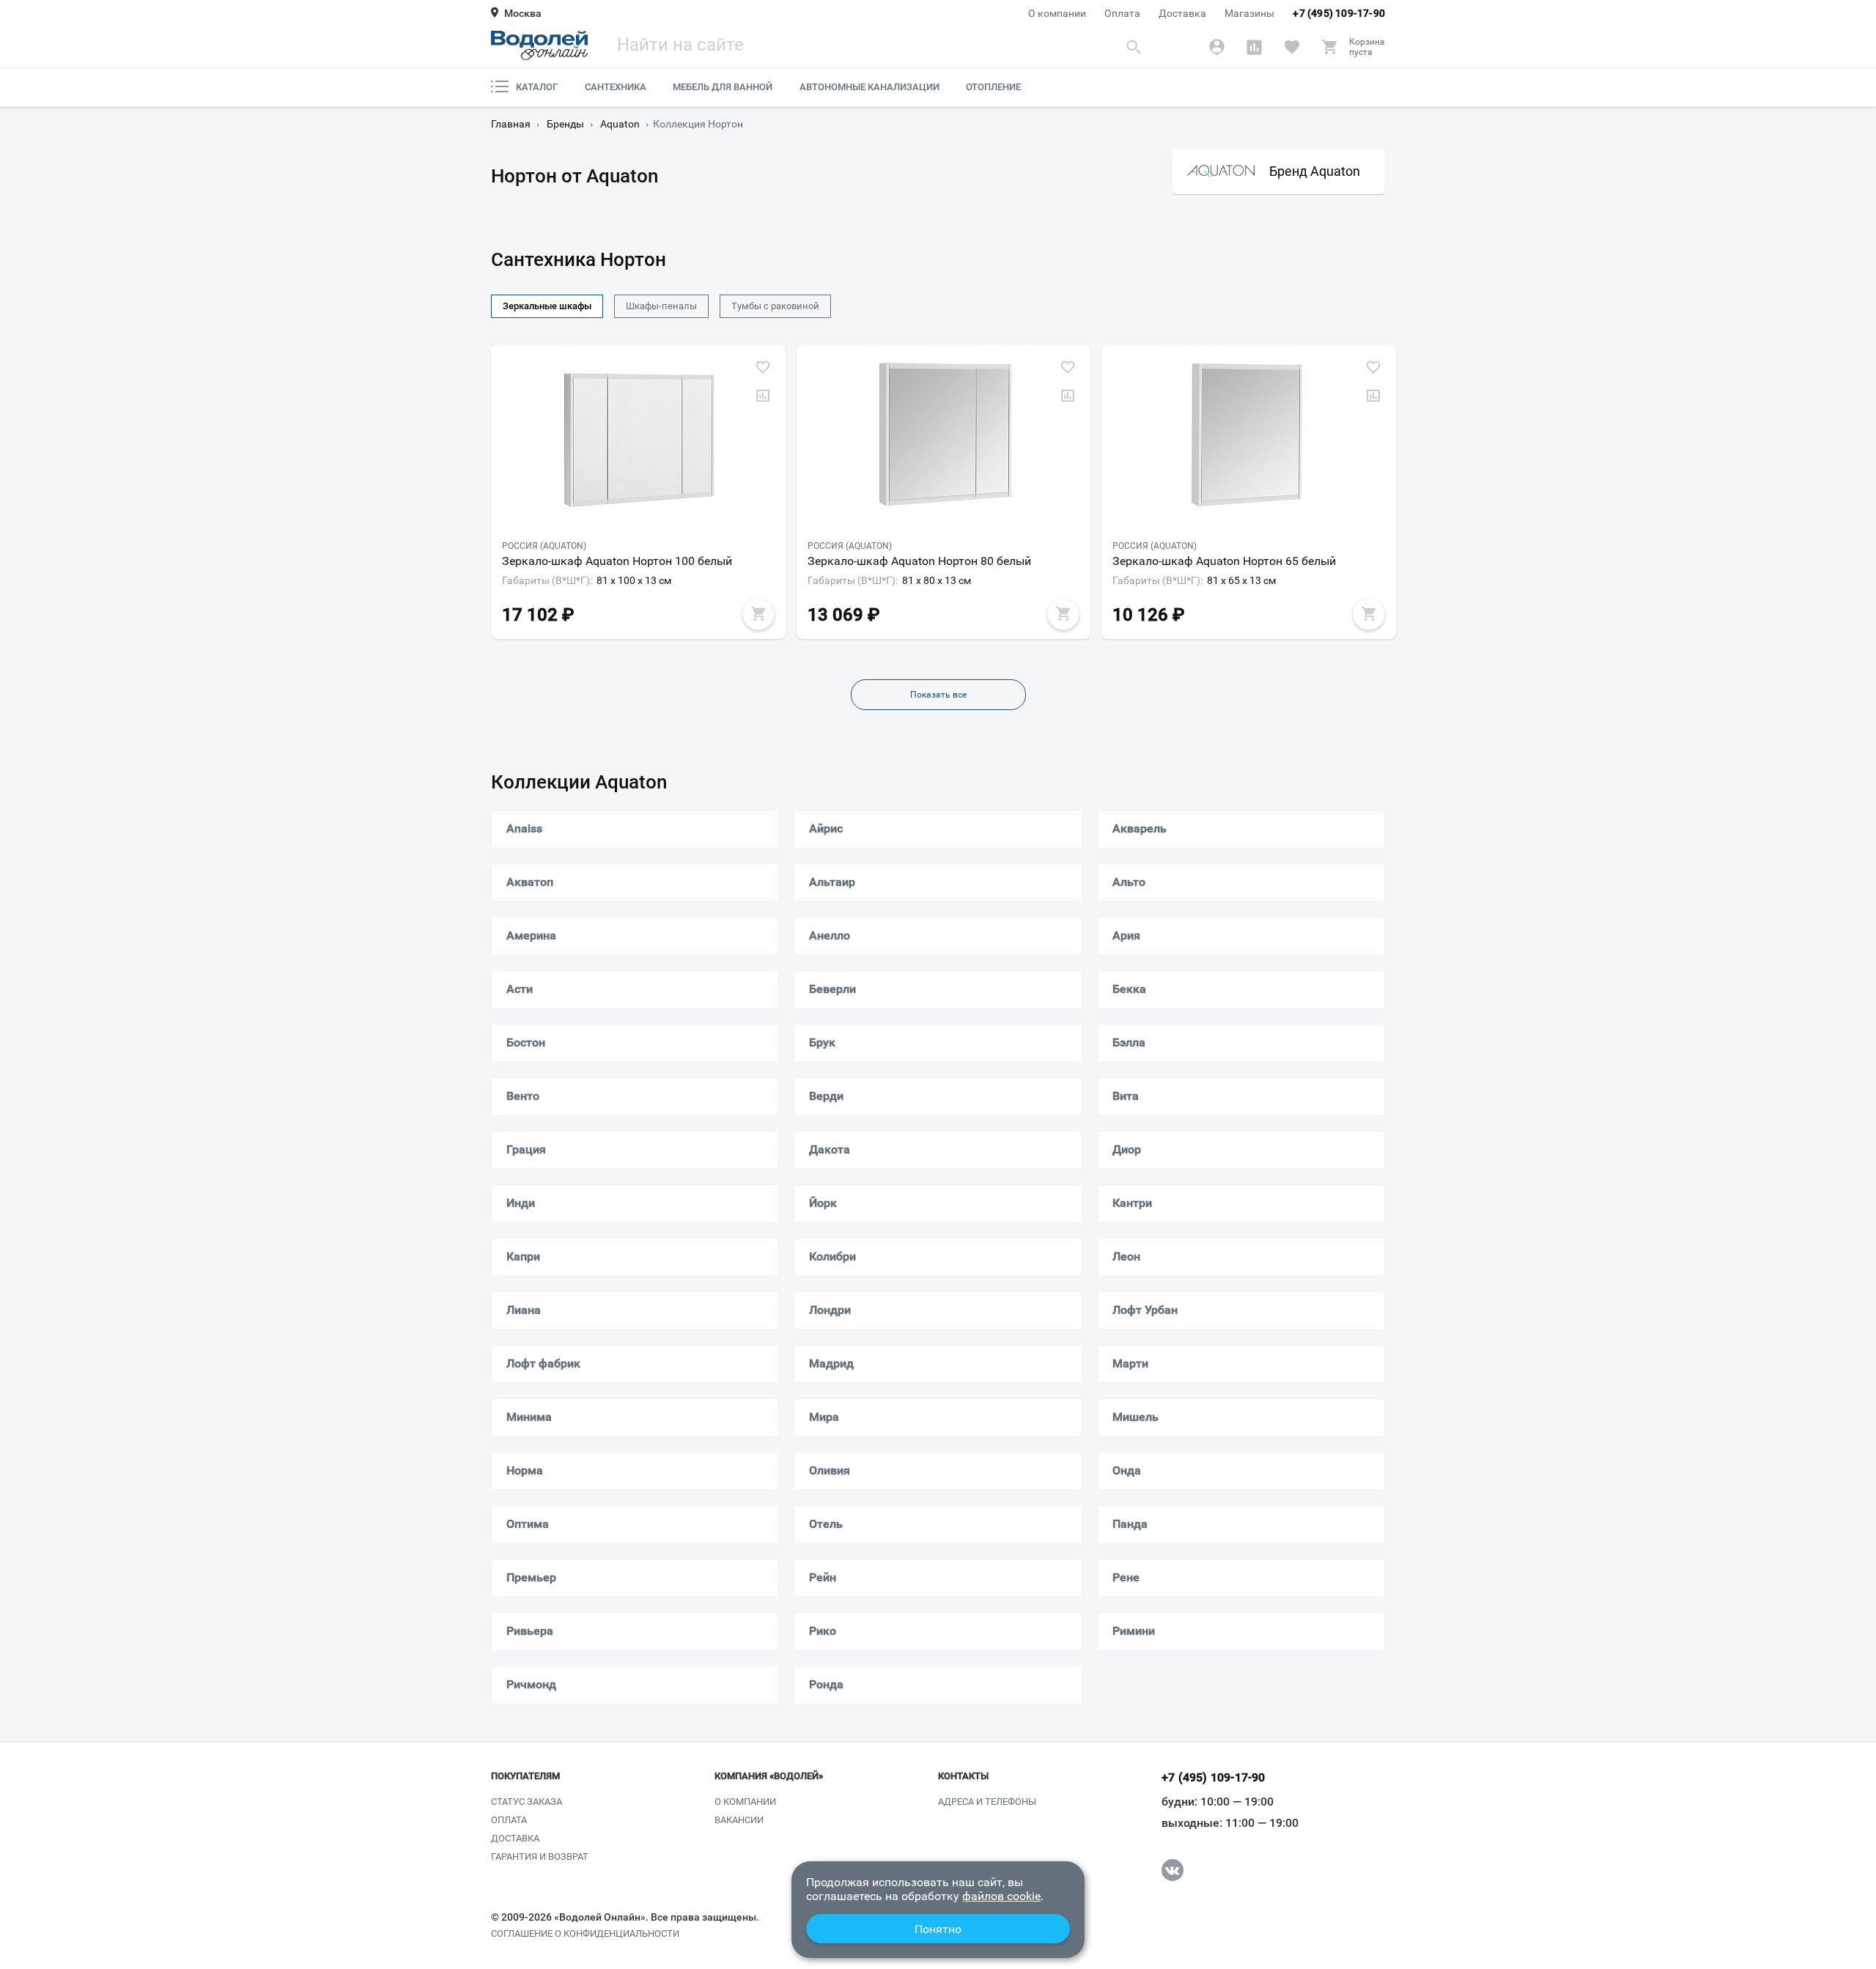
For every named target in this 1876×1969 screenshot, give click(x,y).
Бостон (526, 1042)
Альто (1129, 882)
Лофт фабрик (543, 1363)
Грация (526, 1149)
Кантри (1132, 1203)
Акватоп (530, 882)
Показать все (938, 695)
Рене (1126, 1577)
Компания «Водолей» (769, 1776)
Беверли (832, 989)
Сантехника (616, 87)
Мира (824, 1417)
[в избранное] (763, 367)
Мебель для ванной (723, 87)
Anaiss (524, 828)
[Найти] (1134, 47)
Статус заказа (527, 1802)
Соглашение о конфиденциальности (585, 1934)
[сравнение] (763, 396)
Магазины (1249, 13)
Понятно (938, 1929)
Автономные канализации (869, 87)
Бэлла (1129, 1042)
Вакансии (739, 1820)
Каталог (537, 87)
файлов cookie (1001, 1896)
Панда (1130, 1524)
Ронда (826, 1684)
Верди (826, 1096)
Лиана (524, 1310)
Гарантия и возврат (540, 1857)
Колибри (832, 1256)
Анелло (830, 935)
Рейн (823, 1577)
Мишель (1135, 1417)
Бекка (1129, 989)
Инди (521, 1203)
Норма (525, 1470)
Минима (529, 1417)
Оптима (528, 1524)
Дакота (830, 1149)
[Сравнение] (1254, 47)
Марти (1130, 1363)
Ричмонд (531, 1684)
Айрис (826, 828)
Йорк (823, 1203)
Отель (826, 1524)
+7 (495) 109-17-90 (1339, 13)
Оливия (830, 1470)
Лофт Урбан (1145, 1310)
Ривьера (530, 1631)
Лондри (830, 1310)
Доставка (1182, 13)
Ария (1126, 935)
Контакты (963, 1776)
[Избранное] (1292, 47)
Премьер (531, 1577)
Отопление (993, 87)
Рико (823, 1631)
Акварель (1140, 828)
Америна (531, 935)
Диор (1127, 1149)
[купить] (758, 614)
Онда (1127, 1470)
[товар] (638, 436)
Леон (1126, 1256)
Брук (822, 1042)
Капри (523, 1256)
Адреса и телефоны (987, 1802)
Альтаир (832, 882)
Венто (523, 1096)
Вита (1126, 1096)
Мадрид (831, 1363)
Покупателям (525, 1776)
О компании (1057, 13)
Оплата (1122, 13)
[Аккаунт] (1217, 47)
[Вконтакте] (1172, 1870)
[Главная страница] (539, 45)
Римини (1134, 1631)
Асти (520, 989)
